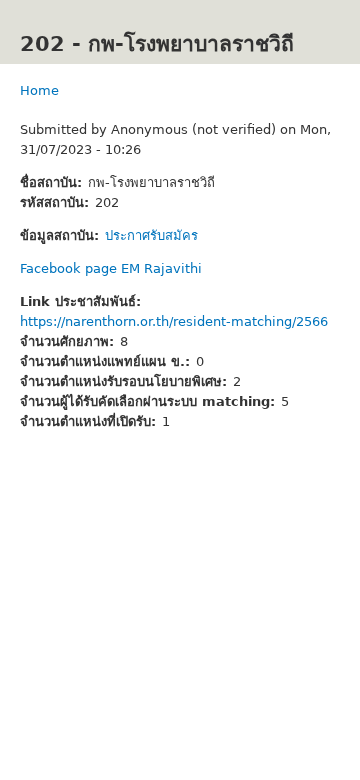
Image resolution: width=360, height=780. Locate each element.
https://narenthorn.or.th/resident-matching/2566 (174, 321)
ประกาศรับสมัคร (151, 235)
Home (39, 90)
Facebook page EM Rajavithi (111, 268)
